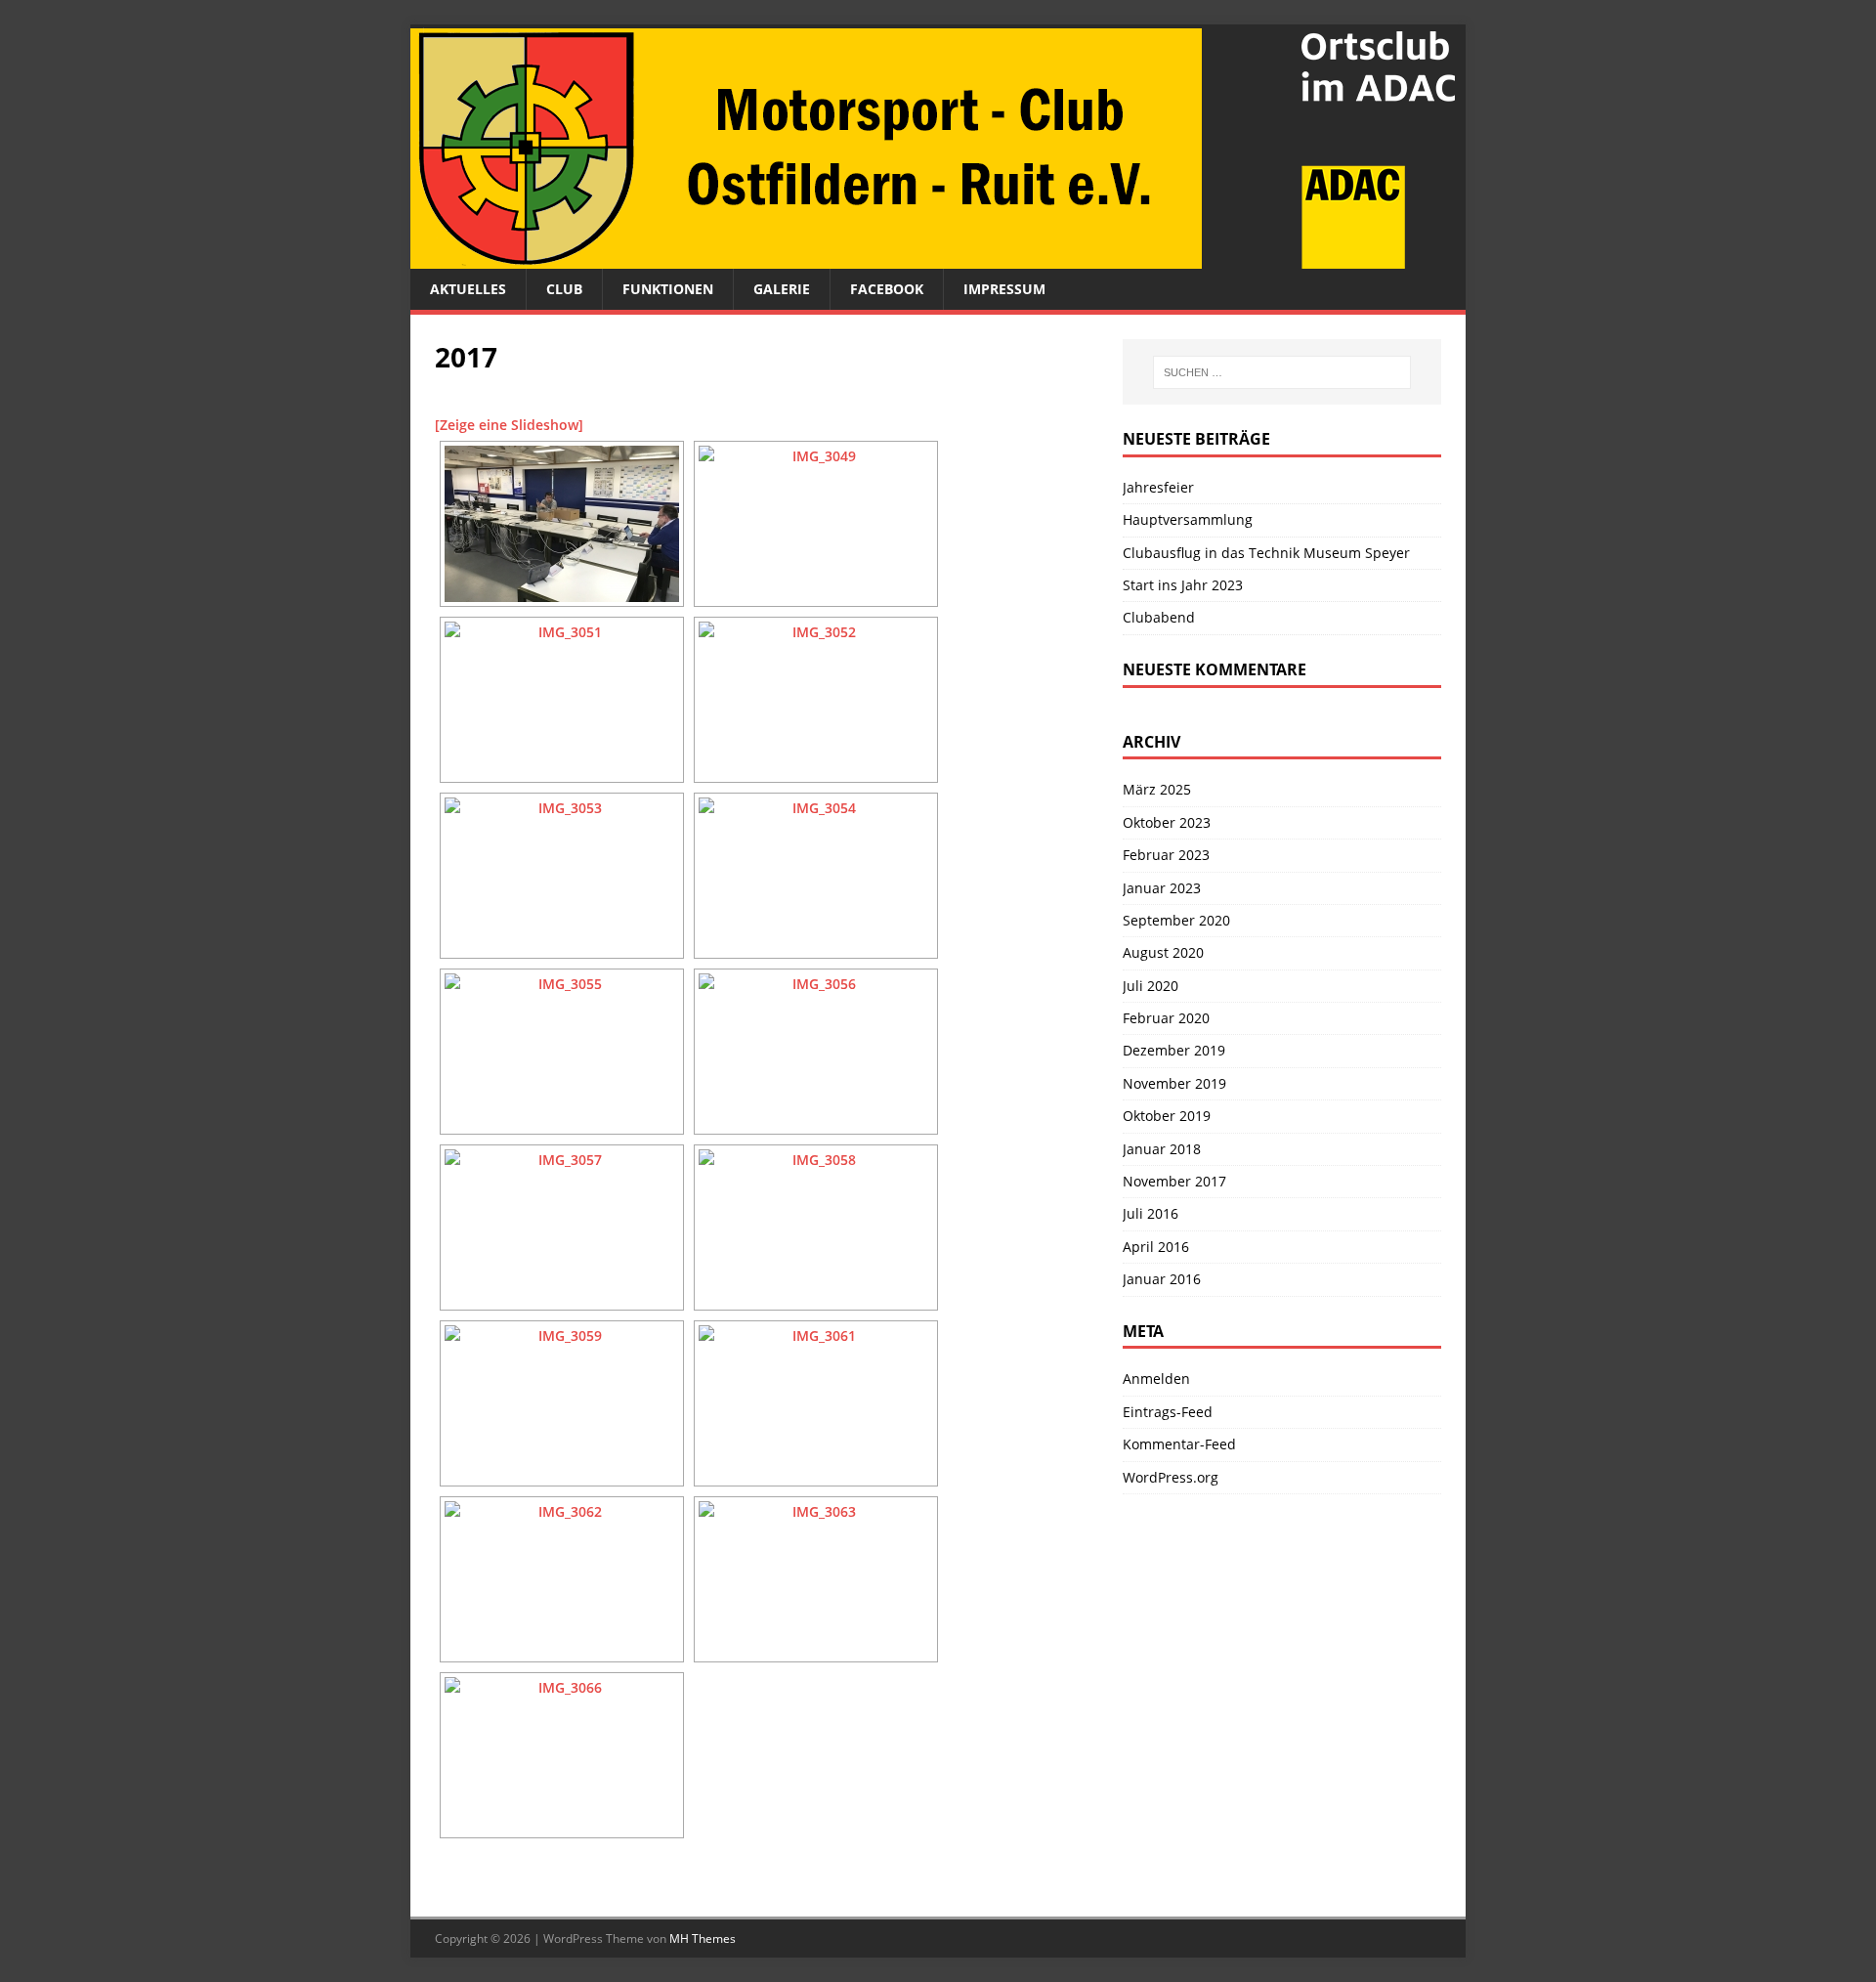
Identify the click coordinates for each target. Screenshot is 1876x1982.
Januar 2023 (1162, 888)
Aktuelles (468, 289)
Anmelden (1156, 1379)
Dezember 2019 (1174, 1050)
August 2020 (1163, 952)
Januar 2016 (1162, 1279)
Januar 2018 (1162, 1149)
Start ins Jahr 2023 (1183, 585)
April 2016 (1156, 1247)
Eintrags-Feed (1168, 1412)
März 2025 (1157, 789)
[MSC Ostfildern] (938, 258)
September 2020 (1176, 920)
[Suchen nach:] (1282, 372)
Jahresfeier (1158, 487)
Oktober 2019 (1167, 1116)
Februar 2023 (1166, 855)
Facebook (887, 289)
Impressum (1004, 289)
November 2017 (1174, 1181)
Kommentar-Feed (1179, 1444)
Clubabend (1159, 617)
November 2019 (1174, 1083)
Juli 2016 (1151, 1213)
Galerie (782, 289)
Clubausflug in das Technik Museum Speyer (1266, 553)
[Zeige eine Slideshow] (509, 425)
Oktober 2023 (1167, 822)
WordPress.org (1171, 1477)
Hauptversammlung (1188, 519)
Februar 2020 (1166, 1018)
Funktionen (668, 289)
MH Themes (703, 1939)
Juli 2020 (1151, 986)
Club (564, 289)
